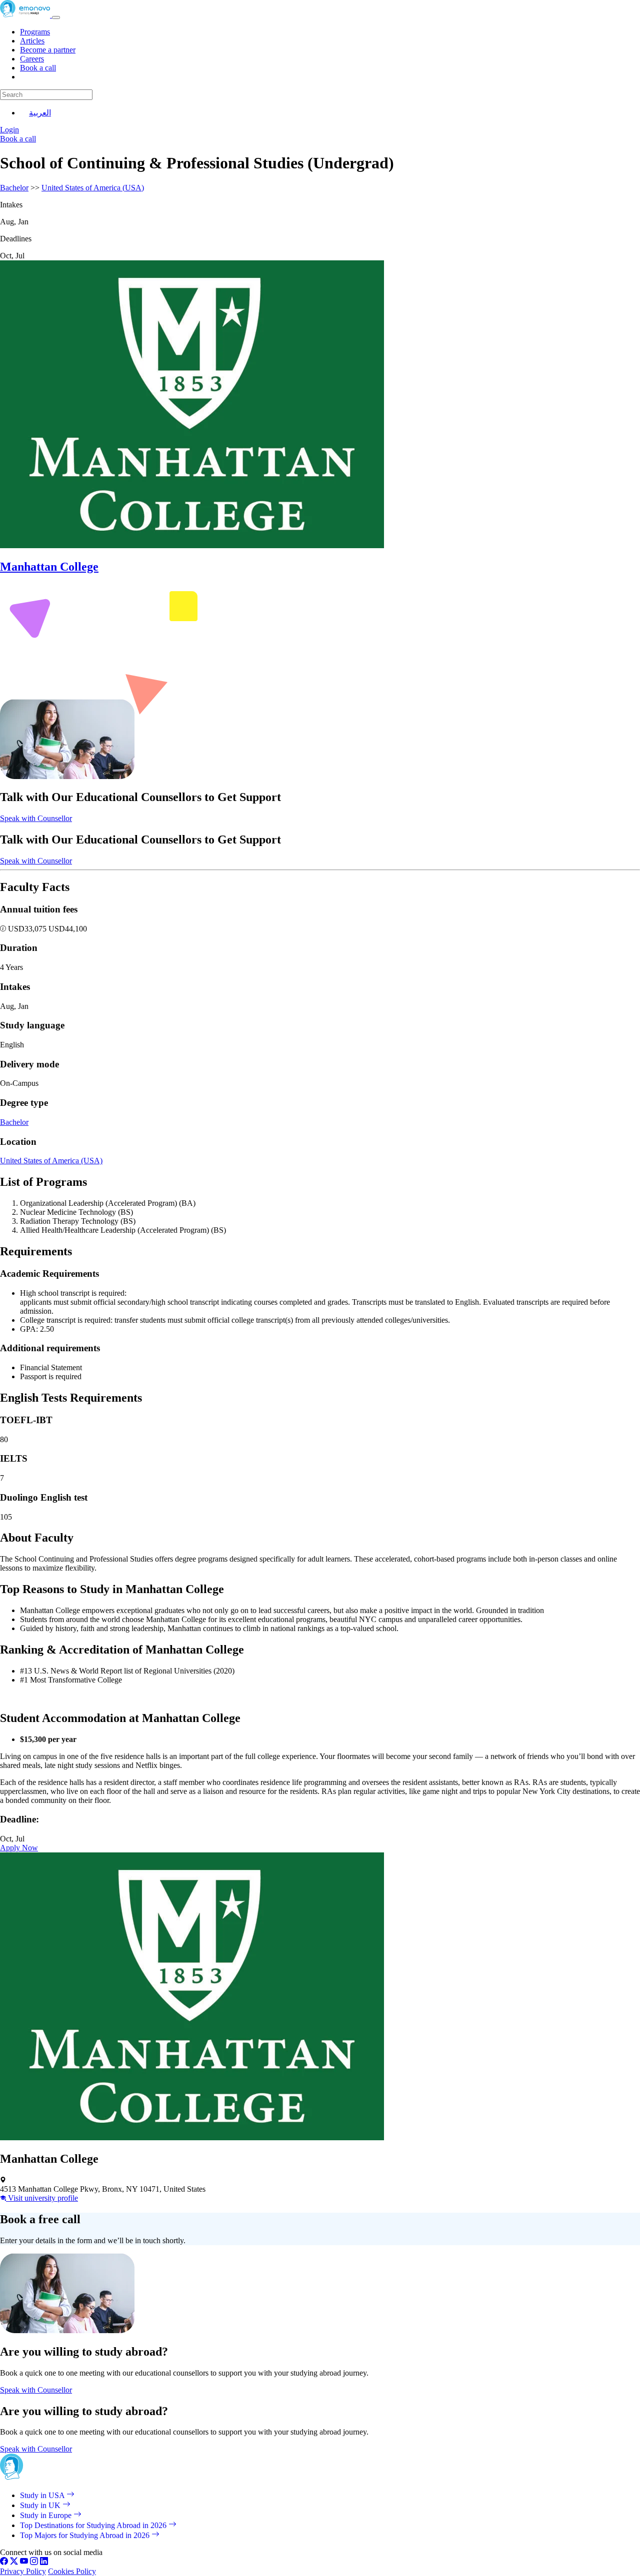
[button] (4, 929)
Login (9, 130)
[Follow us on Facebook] (4, 2562)
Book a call (38, 68)
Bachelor (14, 188)
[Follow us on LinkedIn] (44, 2562)
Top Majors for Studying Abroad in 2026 (86, 2535)
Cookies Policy (72, 2571)
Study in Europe (47, 2515)
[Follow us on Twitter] (14, 2562)
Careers (32, 59)
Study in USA (43, 2495)
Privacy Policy (23, 2571)
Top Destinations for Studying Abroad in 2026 (94, 2525)
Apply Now (19, 1848)
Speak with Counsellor (36, 818)
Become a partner (48, 50)
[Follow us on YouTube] (24, 2562)
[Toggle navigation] (56, 17)
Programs (35, 32)
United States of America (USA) (93, 188)
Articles (32, 41)
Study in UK (41, 2505)
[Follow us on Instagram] (34, 2562)
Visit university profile (42, 2198)
